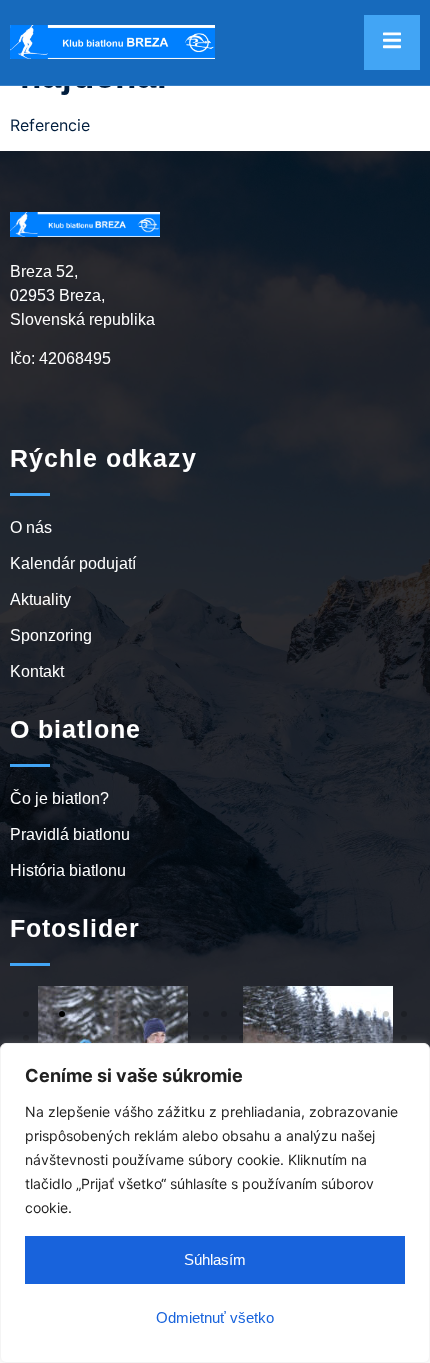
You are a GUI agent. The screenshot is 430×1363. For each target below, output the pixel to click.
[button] (26, 1014)
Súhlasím (215, 1259)
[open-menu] (392, 42)
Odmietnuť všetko (215, 1317)
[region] (215, 1203)
